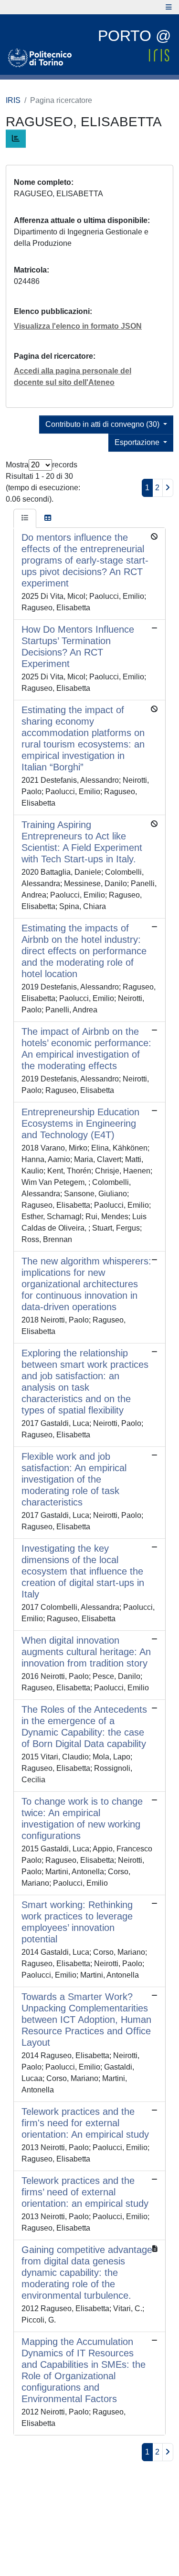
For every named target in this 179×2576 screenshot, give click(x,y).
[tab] (25, 518)
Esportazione (138, 442)
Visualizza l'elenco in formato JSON (78, 326)
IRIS (13, 100)
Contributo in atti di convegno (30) (103, 424)
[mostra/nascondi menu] (169, 7)
